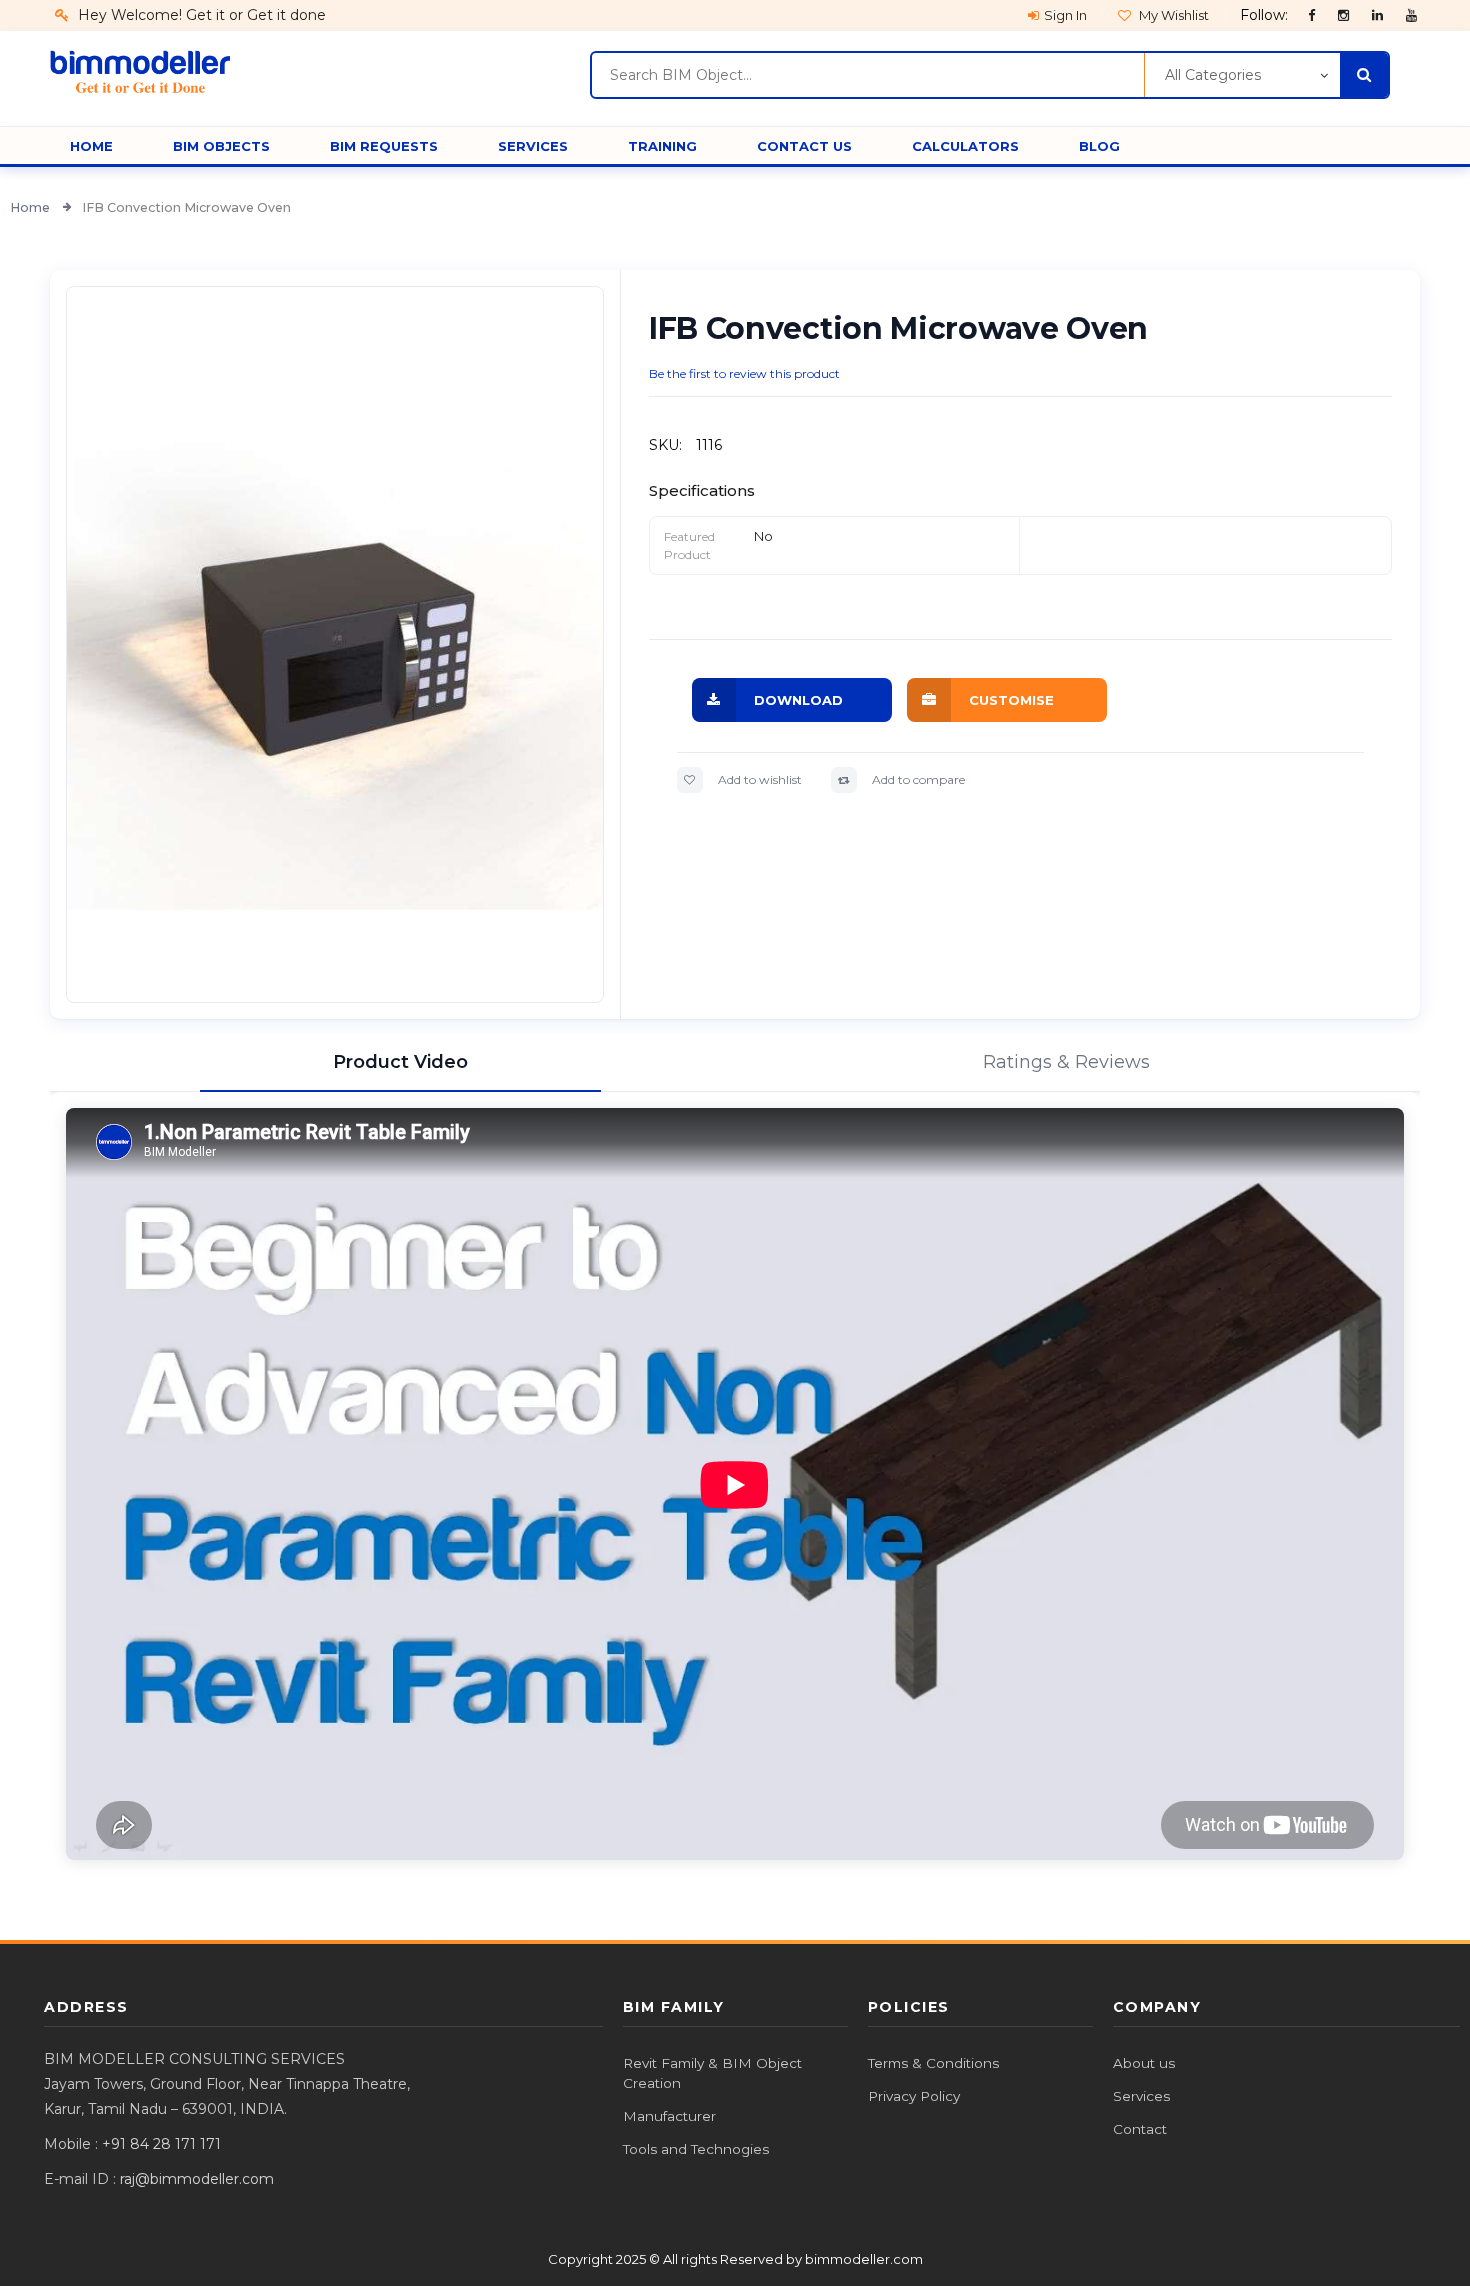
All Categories (1213, 75)
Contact (1140, 2129)
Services (1141, 2096)
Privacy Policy (914, 2096)
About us (1144, 2063)
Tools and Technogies (696, 2149)
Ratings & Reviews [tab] (1066, 1062)
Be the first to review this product (744, 373)
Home (31, 207)
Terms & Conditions (933, 2063)
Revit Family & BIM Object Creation (712, 2073)
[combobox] (867, 75)
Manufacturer (669, 2116)
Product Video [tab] (400, 1062)
